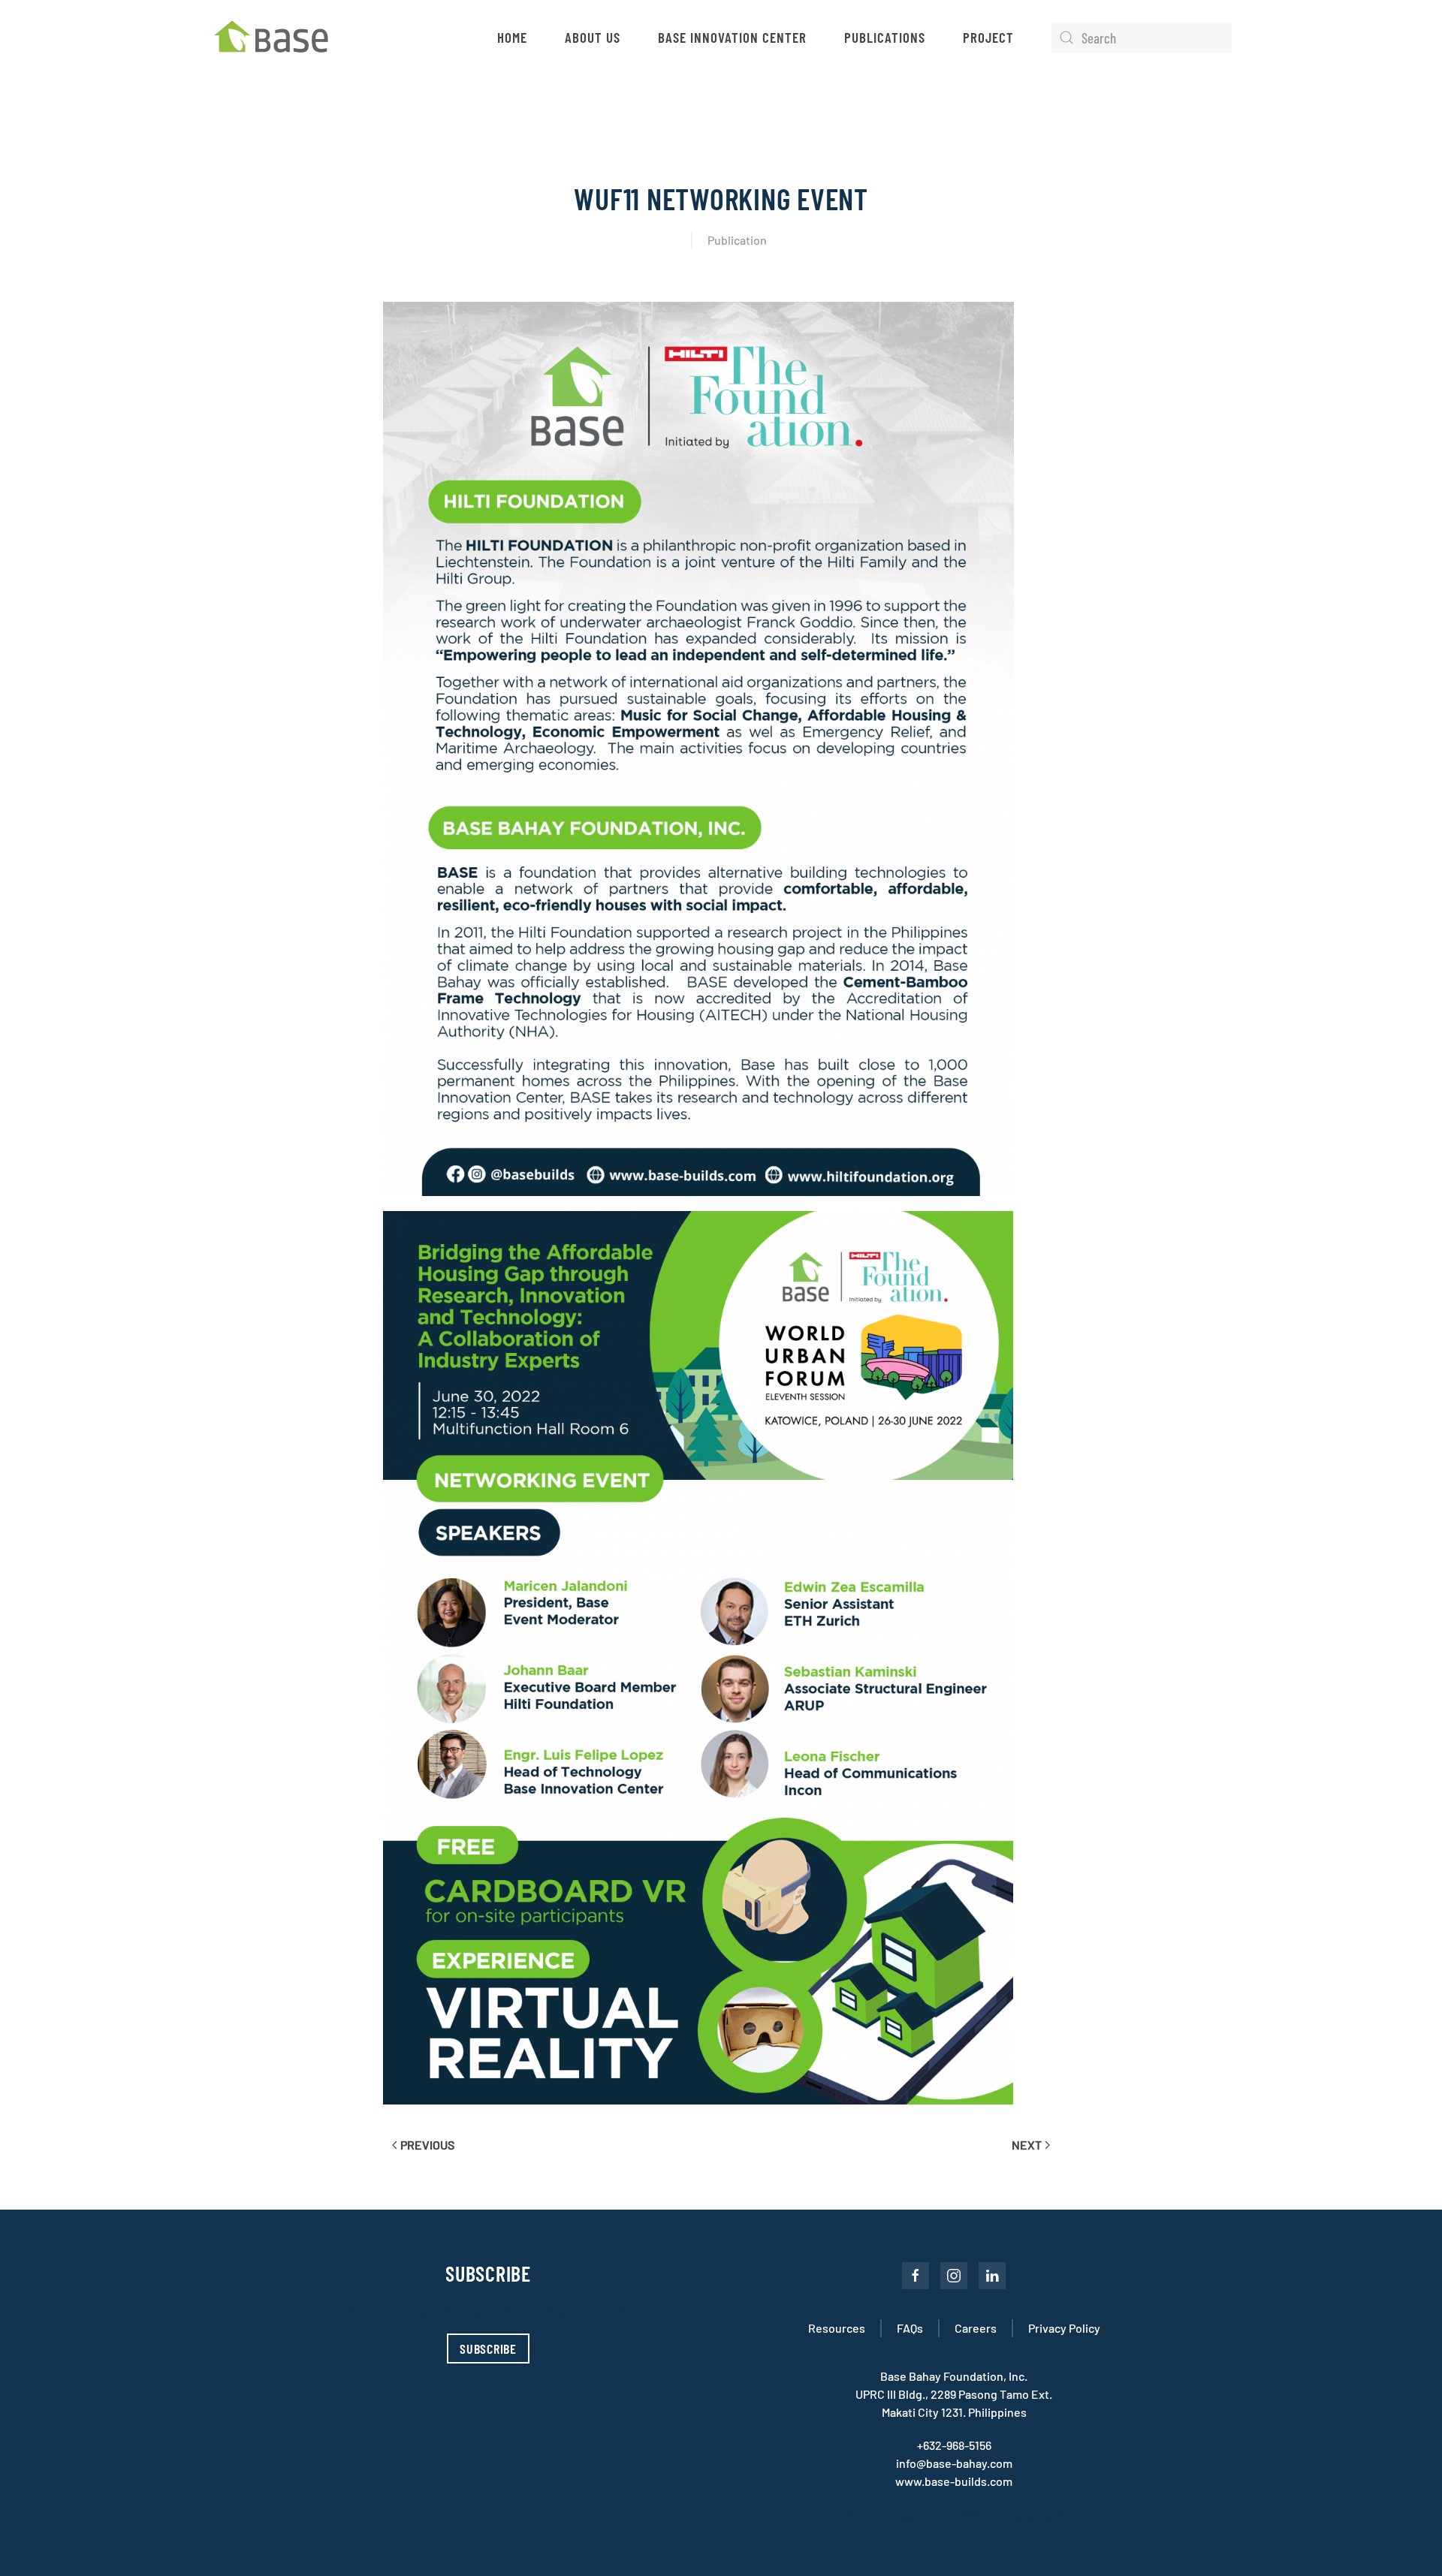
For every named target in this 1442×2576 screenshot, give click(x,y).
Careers (976, 2328)
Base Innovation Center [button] (732, 37)
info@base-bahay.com (954, 2463)
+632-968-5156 (954, 2445)
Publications (885, 37)
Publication (737, 240)
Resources (837, 2328)
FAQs (910, 2328)
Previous (427, 2145)
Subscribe (488, 2349)
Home (512, 37)
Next (1027, 2145)
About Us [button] (593, 37)
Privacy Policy (1064, 2328)
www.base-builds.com (954, 2481)
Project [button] (988, 37)
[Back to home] (275, 38)
